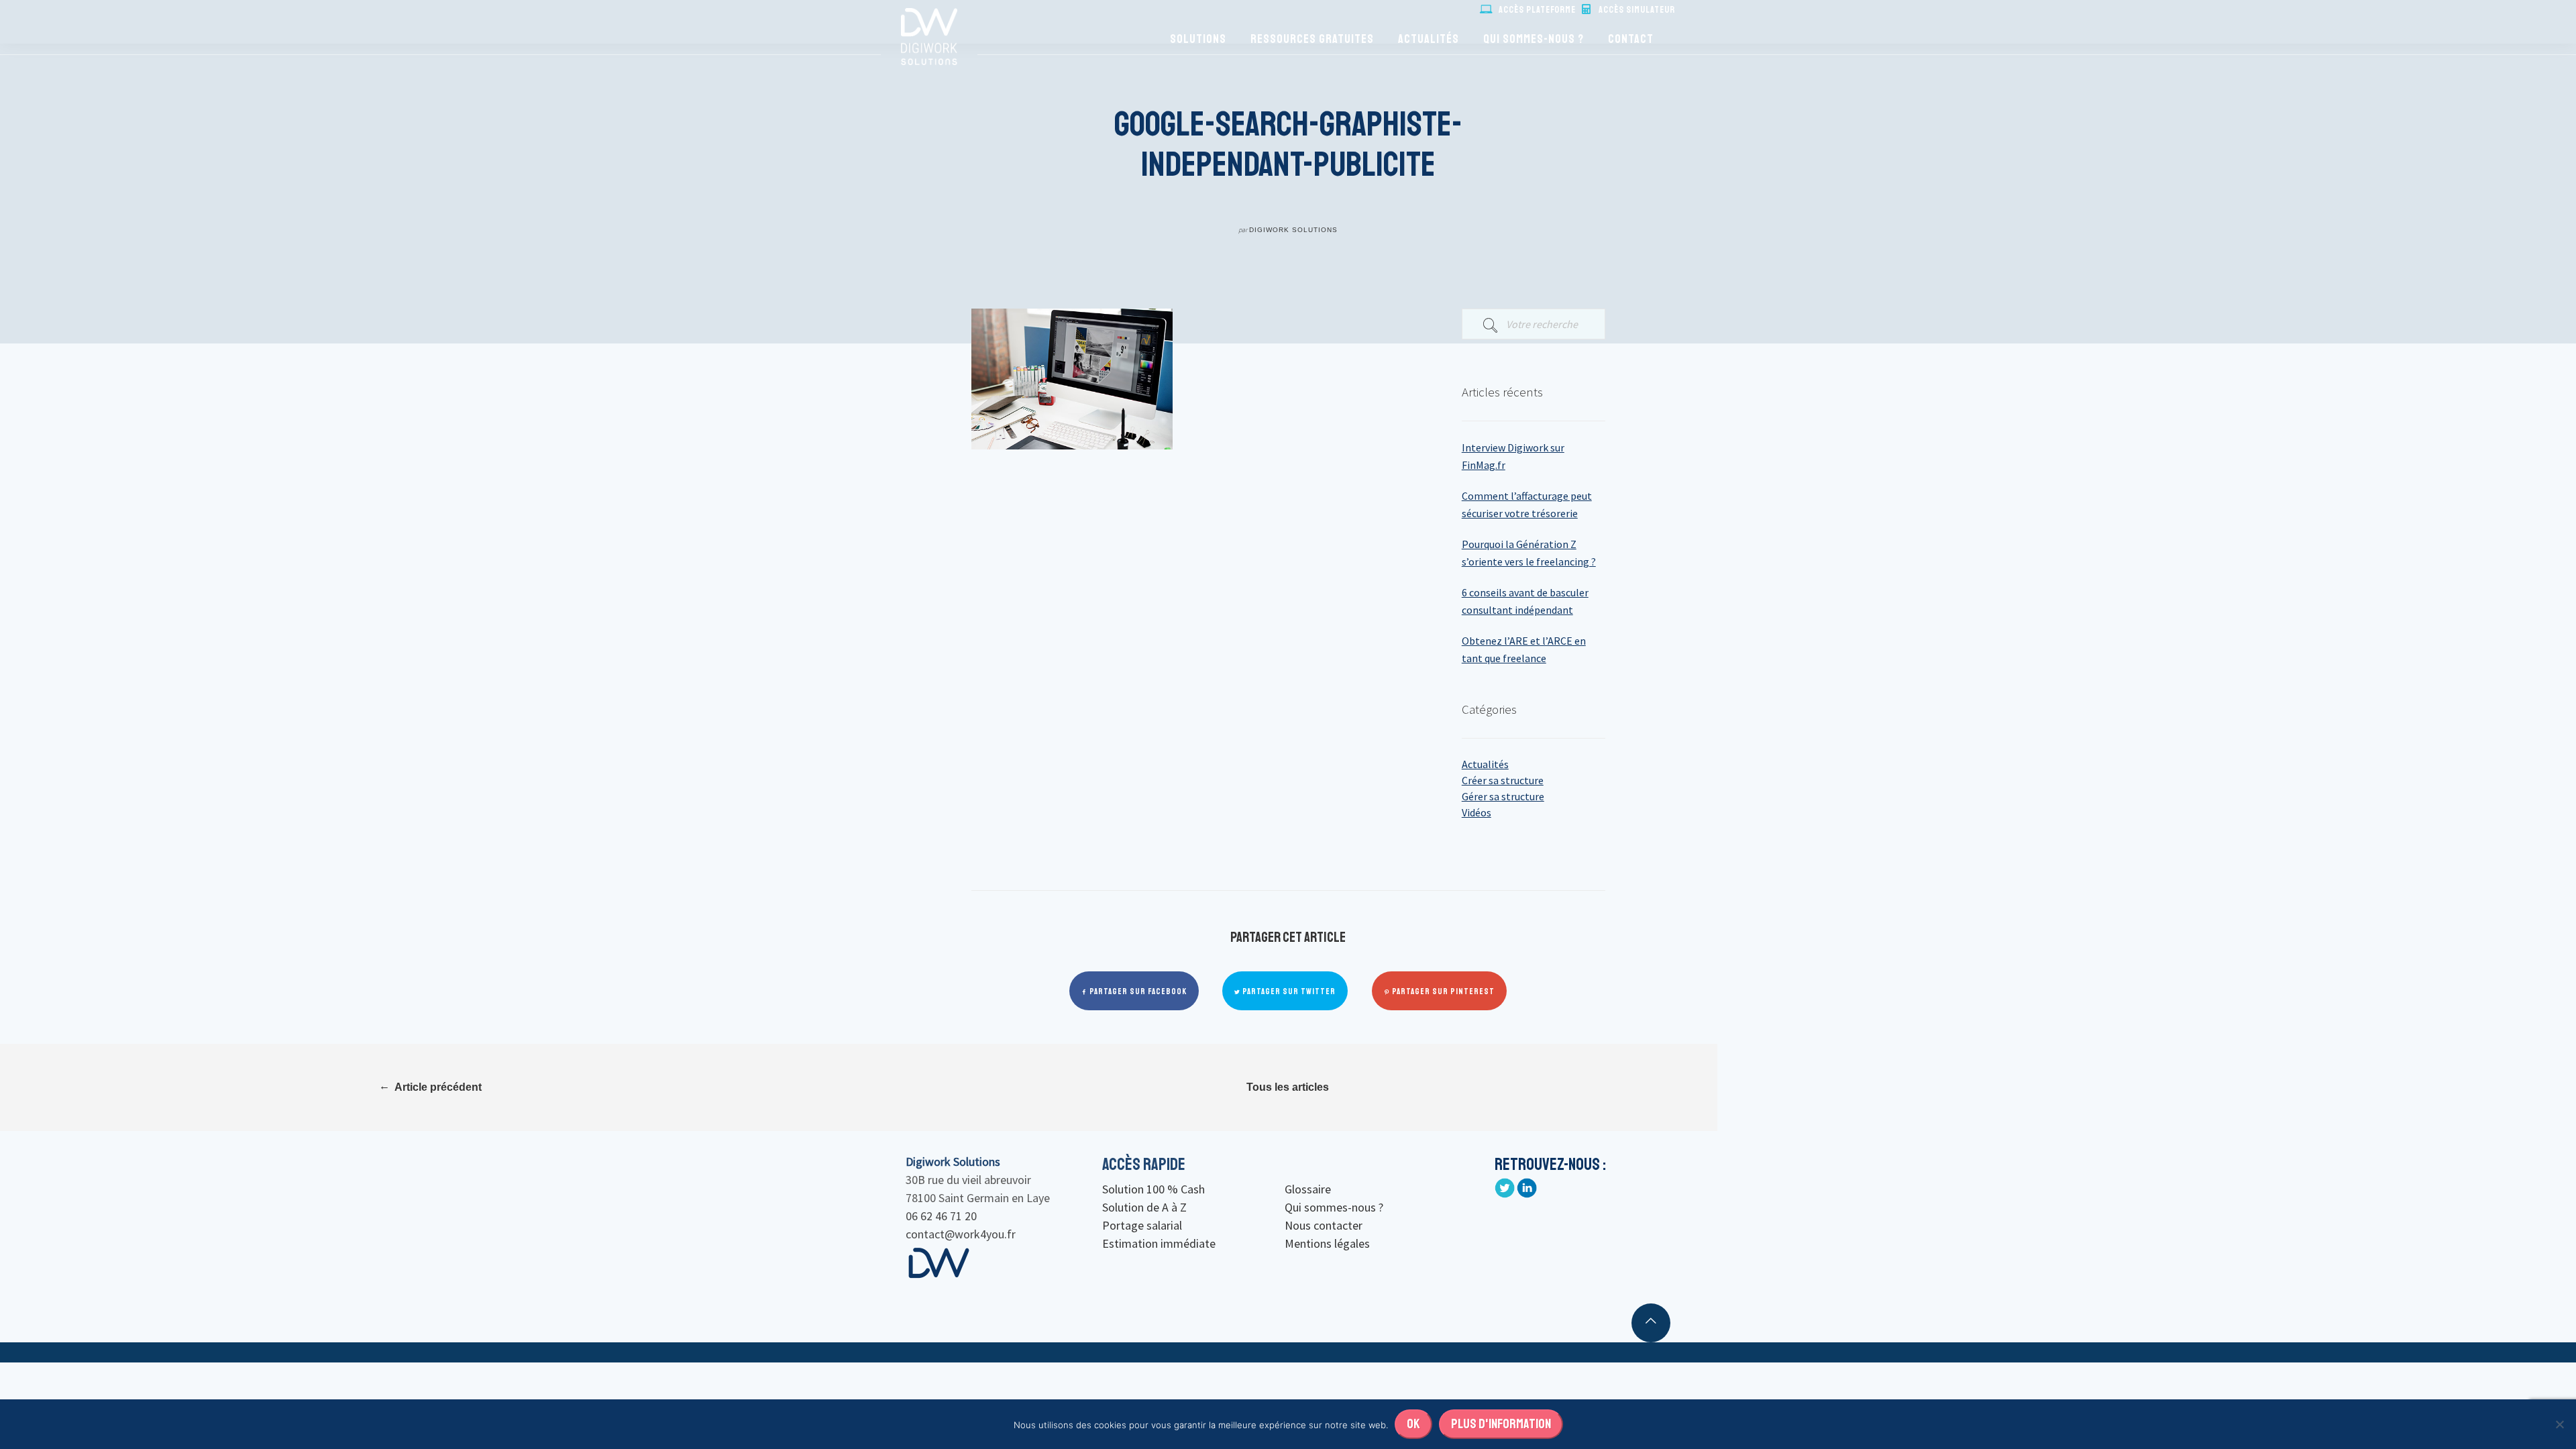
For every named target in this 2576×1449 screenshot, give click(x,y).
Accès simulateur (1637, 10)
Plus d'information (1501, 1424)
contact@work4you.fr (961, 1234)
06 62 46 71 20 (941, 1216)
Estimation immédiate (1159, 1243)
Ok (1413, 1424)
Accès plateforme (1537, 10)
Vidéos (1477, 812)
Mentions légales (1327, 1243)
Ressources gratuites (1312, 39)
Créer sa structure (1503, 780)
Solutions (1198, 39)
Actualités (1429, 39)
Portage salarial (1142, 1225)
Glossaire (1308, 1189)
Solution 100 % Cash (1153, 1189)
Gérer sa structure (1503, 796)
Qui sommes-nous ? (1534, 39)
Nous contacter (1324, 1225)
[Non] (2559, 1424)
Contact (1631, 39)
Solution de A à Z (1144, 1207)
